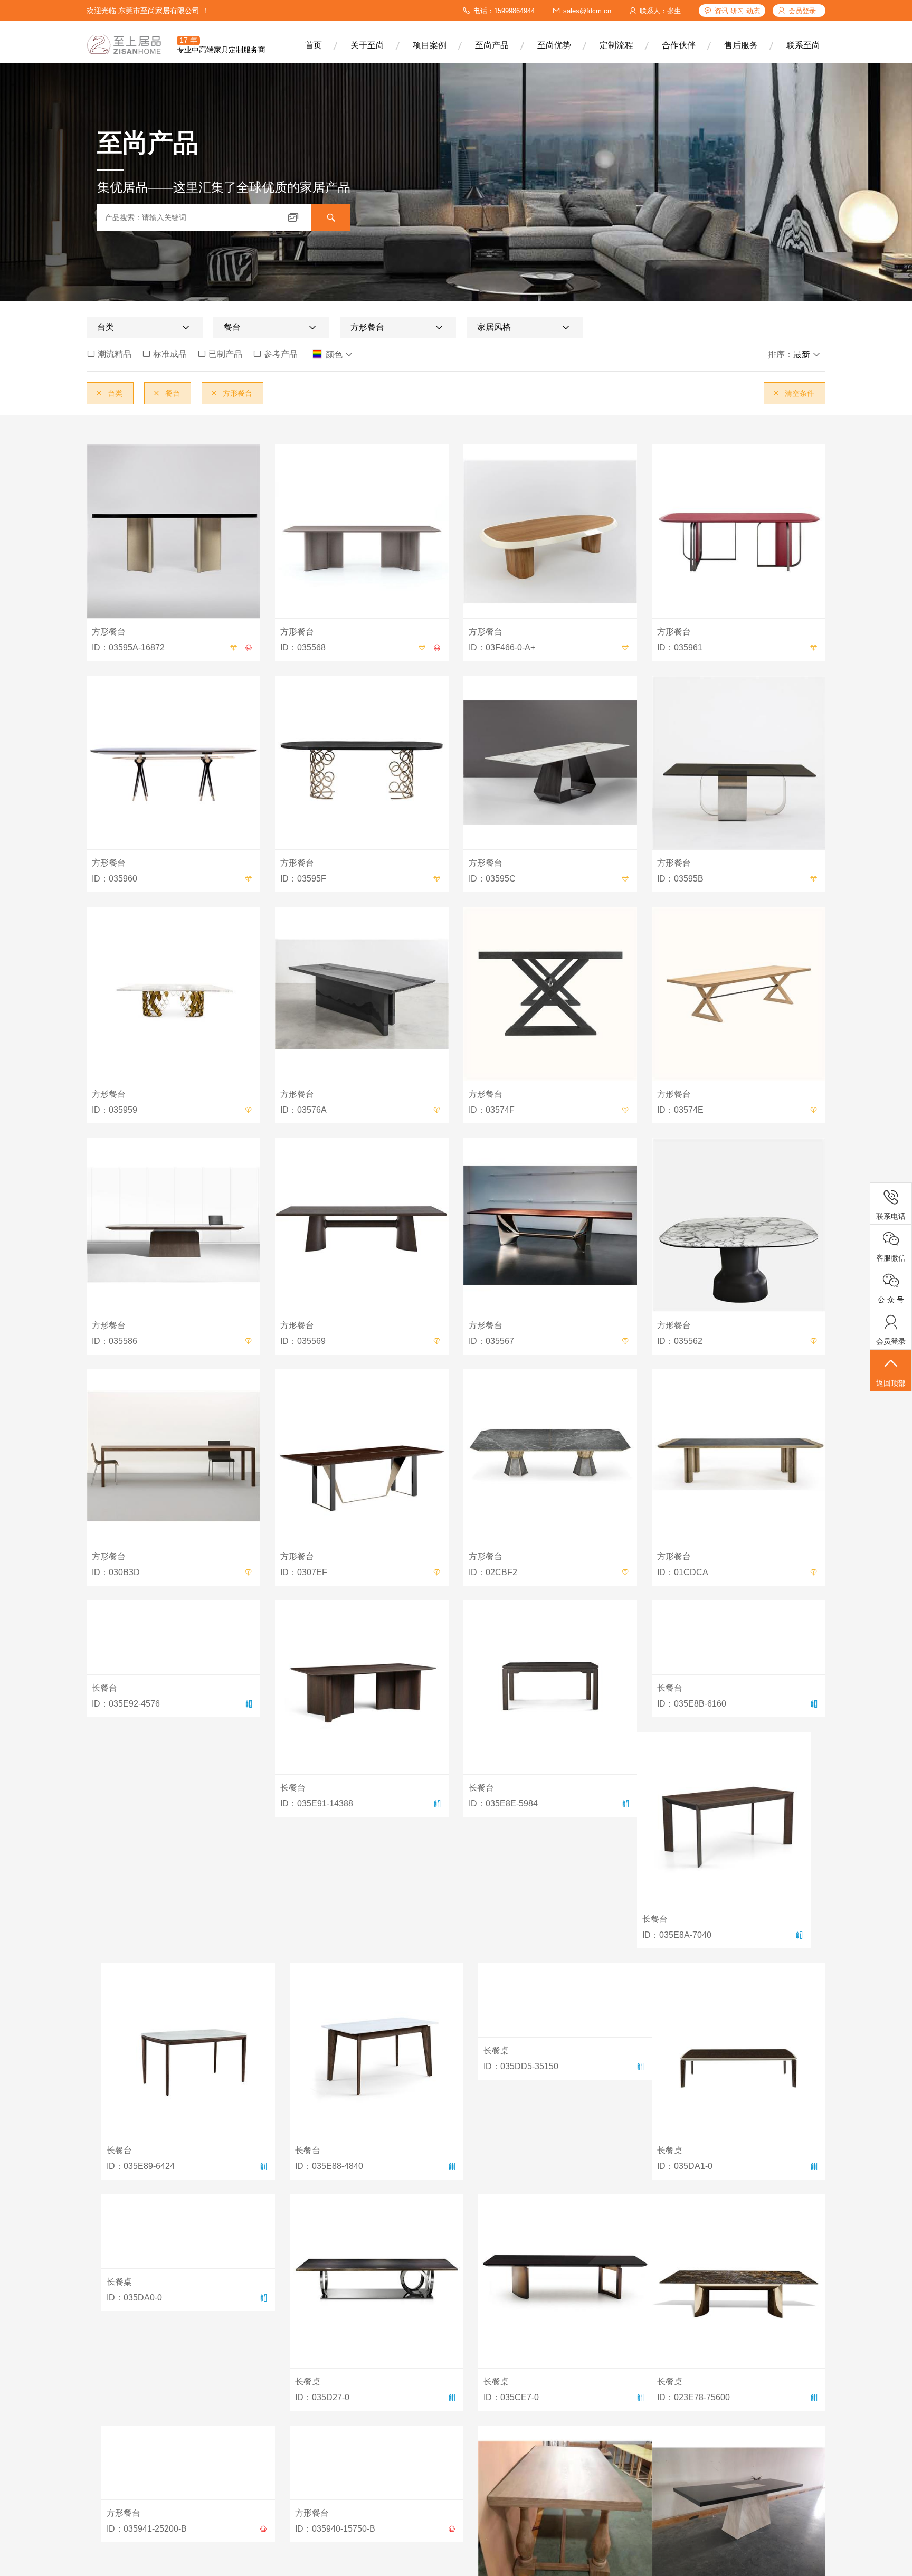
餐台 (166, 393)
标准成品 (164, 354)
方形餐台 (231, 393)
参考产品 (275, 354)
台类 (109, 393)
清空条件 (793, 393)
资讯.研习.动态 (737, 11)
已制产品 (220, 354)
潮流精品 (109, 354)
